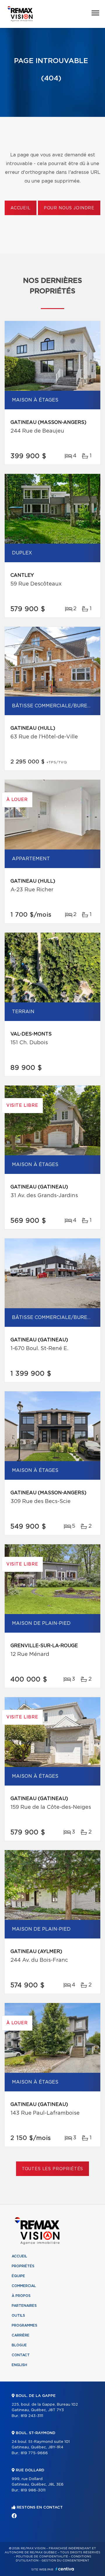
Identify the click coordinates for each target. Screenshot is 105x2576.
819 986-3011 (33, 2490)
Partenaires (24, 2306)
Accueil (21, 208)
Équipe (18, 2276)
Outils (18, 2316)
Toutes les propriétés (53, 2169)
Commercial (24, 2286)
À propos (21, 2296)
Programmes (24, 2325)
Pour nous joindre (69, 208)
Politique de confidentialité (42, 2557)
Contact (21, 2355)
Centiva (65, 2569)
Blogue (19, 2345)
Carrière (21, 2335)
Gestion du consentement (65, 2561)
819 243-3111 (32, 2416)
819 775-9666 (34, 2453)
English (19, 2365)
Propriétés (23, 2266)
